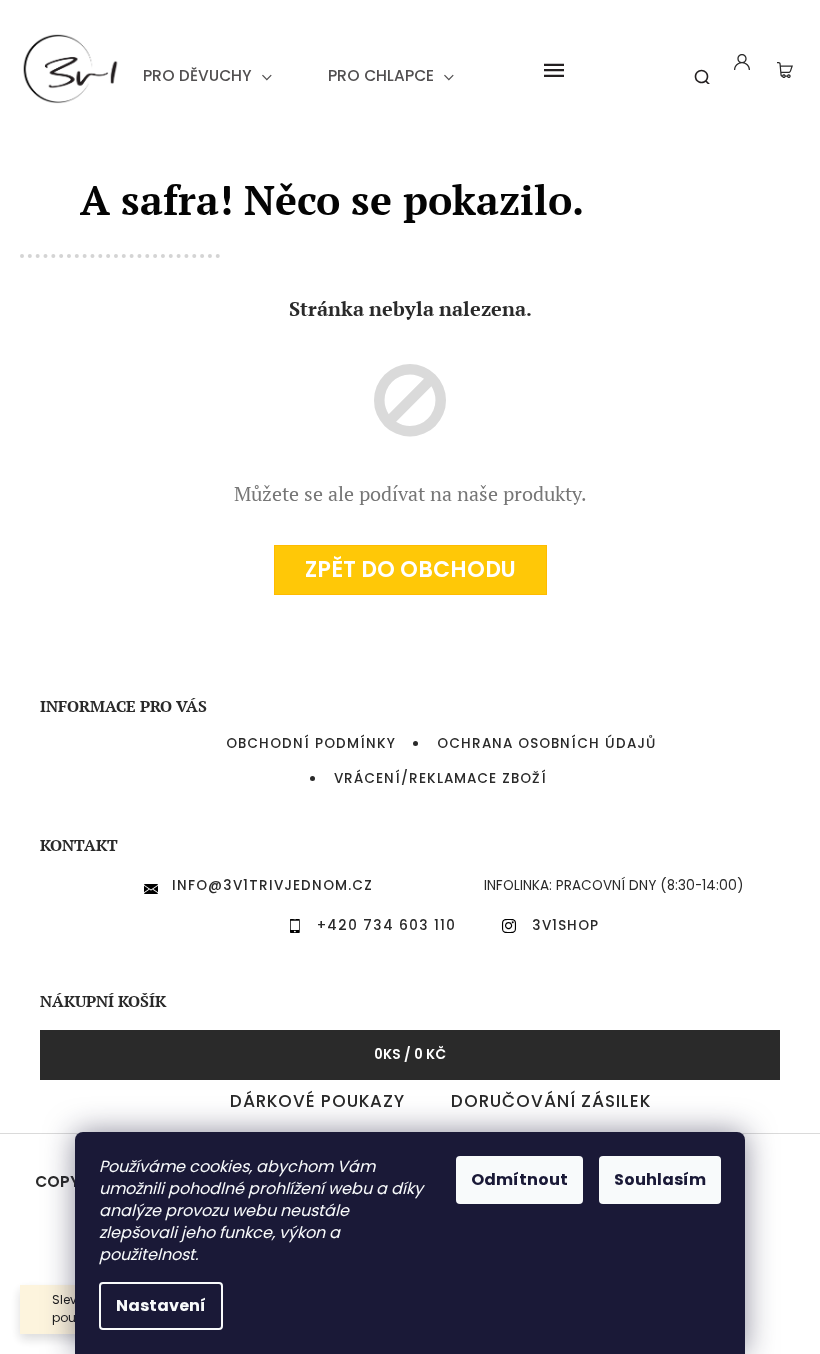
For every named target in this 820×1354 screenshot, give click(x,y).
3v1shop (565, 925)
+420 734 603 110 (386, 925)
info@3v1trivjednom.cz (272, 885)
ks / (410, 1054)
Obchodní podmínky (311, 743)
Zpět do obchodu (410, 569)
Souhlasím (660, 1179)
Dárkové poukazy (317, 1101)
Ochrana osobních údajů (546, 743)
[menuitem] (207, 76)
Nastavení (161, 1305)
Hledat (695, 69)
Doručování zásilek (551, 1101)
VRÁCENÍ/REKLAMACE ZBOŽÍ (440, 778)
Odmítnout (519, 1179)
